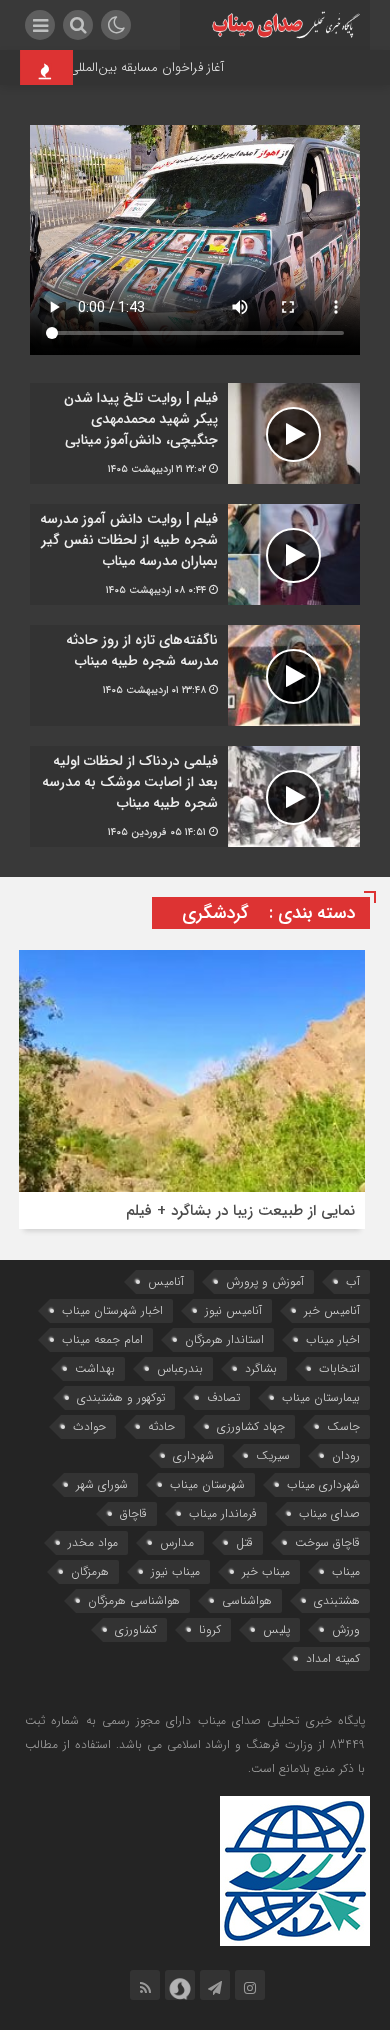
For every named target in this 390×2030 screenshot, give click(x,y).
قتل (244, 1542)
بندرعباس (180, 1368)
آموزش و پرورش (265, 1281)
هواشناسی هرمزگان (134, 1600)
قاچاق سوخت (327, 1542)
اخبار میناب (333, 1339)
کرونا (210, 1629)
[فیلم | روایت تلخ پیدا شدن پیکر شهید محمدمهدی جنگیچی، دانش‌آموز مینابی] (195, 433)
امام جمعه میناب (102, 1339)
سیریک (273, 1455)
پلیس (276, 1629)
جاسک (343, 1426)
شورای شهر (102, 1484)
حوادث (89, 1426)
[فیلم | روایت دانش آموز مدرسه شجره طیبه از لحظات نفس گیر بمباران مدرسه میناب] (195, 554)
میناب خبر (266, 1571)
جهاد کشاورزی (251, 1426)
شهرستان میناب (207, 1484)
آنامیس (166, 1281)
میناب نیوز (175, 1571)
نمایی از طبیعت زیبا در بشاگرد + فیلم (240, 1211)
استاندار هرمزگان (224, 1339)
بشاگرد (261, 1368)
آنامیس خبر (332, 1310)
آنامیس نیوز (233, 1310)
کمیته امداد (333, 1658)
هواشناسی (247, 1600)
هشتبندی (337, 1600)
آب (353, 1281)
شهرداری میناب (323, 1484)
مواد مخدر (93, 1542)
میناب (346, 1571)
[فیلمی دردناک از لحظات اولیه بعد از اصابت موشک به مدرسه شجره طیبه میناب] (195, 796)
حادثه (161, 1426)
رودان (346, 1455)
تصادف (223, 1397)
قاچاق (133, 1513)
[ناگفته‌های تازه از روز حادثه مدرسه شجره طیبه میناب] (195, 675)
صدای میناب (329, 1513)
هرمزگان (90, 1571)
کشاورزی (136, 1629)
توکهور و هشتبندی (121, 1397)
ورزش (346, 1629)
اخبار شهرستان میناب (112, 1310)
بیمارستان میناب (321, 1397)
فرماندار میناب (223, 1513)
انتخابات (339, 1368)
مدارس (177, 1542)
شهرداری (193, 1455)
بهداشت (95, 1368)
